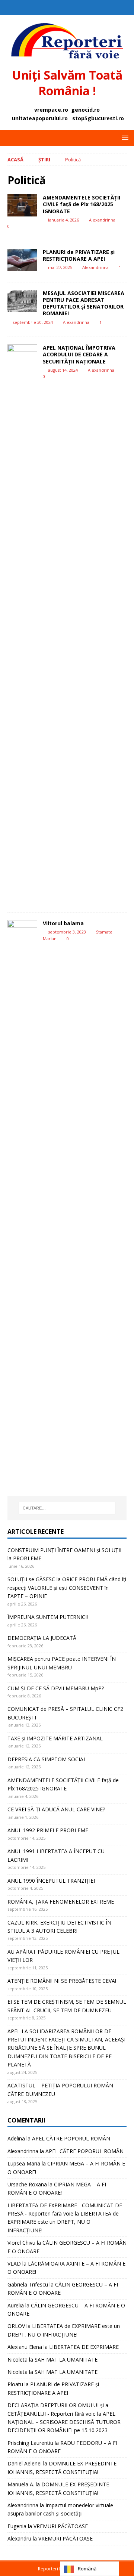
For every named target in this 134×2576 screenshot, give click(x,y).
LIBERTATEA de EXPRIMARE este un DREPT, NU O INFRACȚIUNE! (63, 2222)
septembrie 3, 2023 (67, 932)
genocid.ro (85, 110)
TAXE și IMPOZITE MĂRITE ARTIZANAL (55, 1738)
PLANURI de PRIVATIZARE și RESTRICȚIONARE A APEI (79, 255)
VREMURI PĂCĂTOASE (61, 2526)
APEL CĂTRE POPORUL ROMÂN (71, 2138)
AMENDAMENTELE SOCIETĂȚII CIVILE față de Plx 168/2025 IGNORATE (82, 204)
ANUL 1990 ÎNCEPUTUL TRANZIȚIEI (51, 1881)
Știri (44, 160)
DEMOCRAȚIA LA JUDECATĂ (42, 1638)
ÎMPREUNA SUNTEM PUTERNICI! (48, 1617)
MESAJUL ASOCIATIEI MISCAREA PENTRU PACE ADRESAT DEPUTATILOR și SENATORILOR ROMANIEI (84, 303)
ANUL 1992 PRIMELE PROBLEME (48, 1830)
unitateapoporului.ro (40, 118)
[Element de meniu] (60, 7)
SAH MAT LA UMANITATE (66, 2360)
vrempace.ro (51, 110)
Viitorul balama (63, 923)
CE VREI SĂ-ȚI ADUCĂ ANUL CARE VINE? (56, 1809)
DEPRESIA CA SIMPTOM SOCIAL (47, 1759)
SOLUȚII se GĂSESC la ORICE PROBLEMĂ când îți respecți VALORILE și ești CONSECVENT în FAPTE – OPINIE (67, 1588)
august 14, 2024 (63, 370)
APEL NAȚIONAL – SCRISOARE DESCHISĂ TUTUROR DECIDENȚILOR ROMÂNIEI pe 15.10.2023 (64, 2422)
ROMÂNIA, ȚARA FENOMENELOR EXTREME (61, 1902)
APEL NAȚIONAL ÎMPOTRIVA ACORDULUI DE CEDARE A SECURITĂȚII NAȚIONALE (79, 354)
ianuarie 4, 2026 (63, 220)
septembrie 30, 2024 (33, 322)
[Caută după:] (67, 1508)
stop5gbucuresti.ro (98, 118)
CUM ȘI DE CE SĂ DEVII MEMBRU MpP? (56, 1688)
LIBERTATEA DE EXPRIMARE (84, 2347)
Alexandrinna (102, 220)
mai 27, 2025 (60, 267)
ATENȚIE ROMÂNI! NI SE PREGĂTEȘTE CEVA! (63, 1981)
